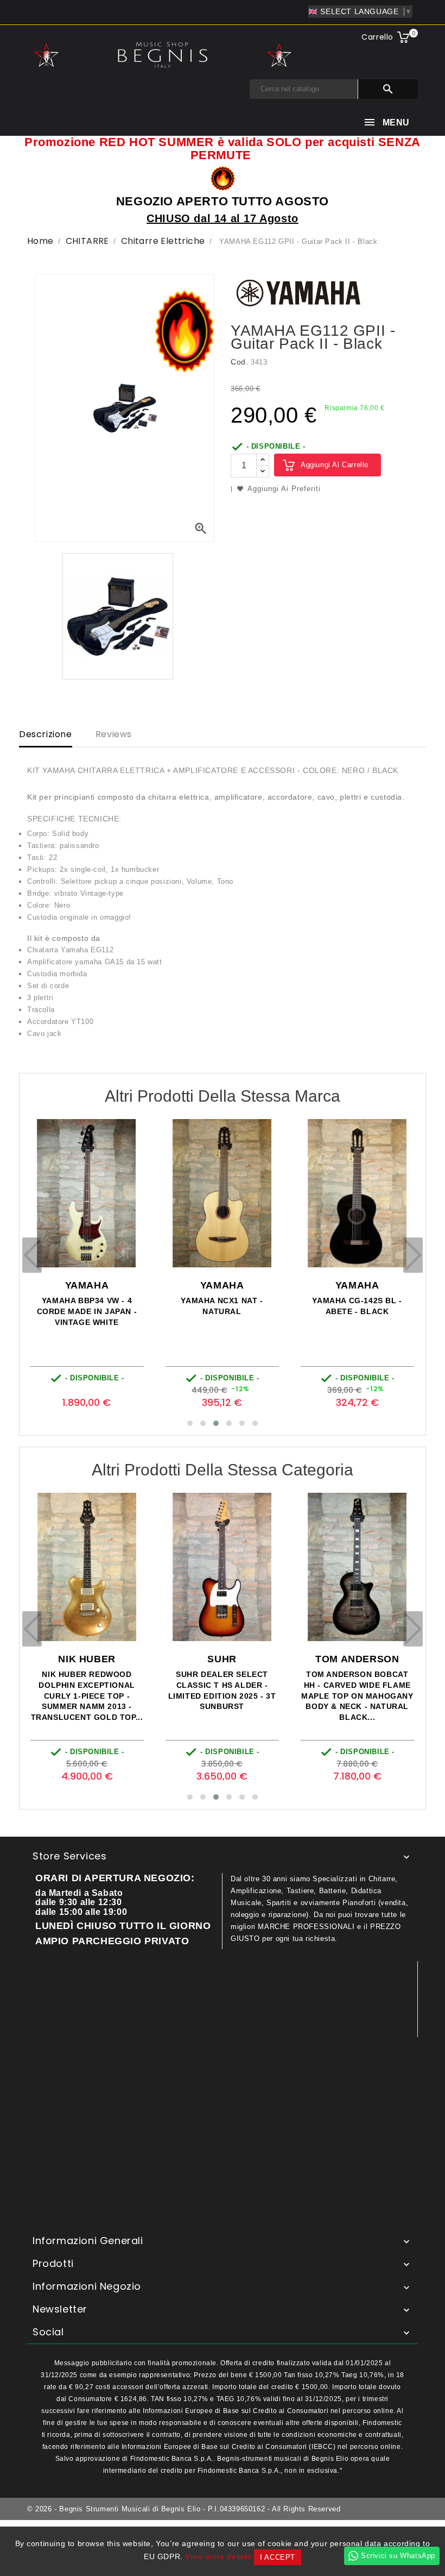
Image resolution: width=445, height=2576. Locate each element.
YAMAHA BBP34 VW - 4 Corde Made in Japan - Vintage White (87, 1311)
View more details (218, 2556)
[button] (190, 1423)
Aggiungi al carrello (335, 465)
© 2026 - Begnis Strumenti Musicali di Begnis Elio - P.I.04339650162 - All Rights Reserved (184, 2509)
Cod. (239, 362)
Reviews (114, 734)
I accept (278, 2557)
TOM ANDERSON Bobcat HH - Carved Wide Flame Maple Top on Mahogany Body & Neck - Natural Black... (357, 1696)
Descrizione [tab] (46, 734)
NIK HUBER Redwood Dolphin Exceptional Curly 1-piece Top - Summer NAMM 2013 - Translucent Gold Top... (87, 1696)
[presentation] (32, 1255)
